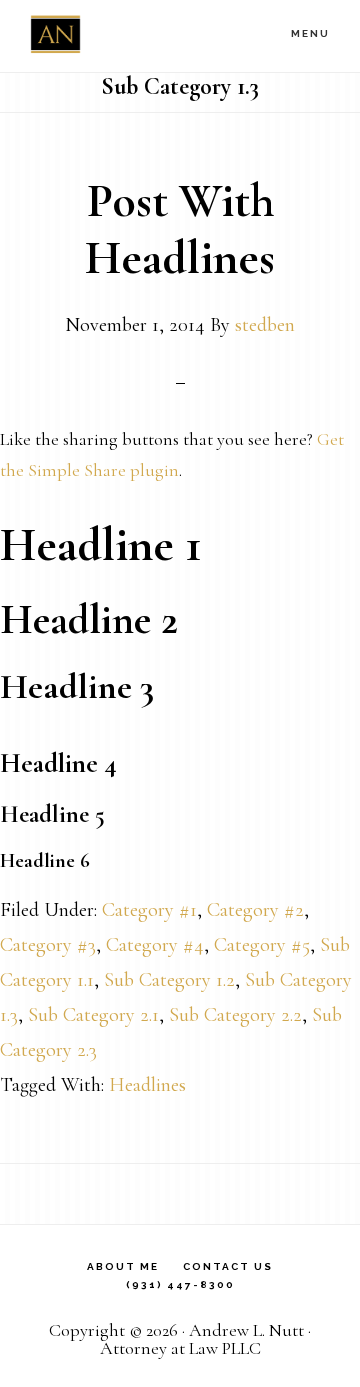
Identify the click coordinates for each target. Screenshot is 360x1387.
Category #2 (255, 910)
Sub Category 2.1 (93, 1015)
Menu (310, 33)
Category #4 (155, 945)
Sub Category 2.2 (235, 1015)
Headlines (147, 1085)
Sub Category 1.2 (169, 980)
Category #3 (48, 945)
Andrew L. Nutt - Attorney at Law (130, 35)
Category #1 (149, 910)
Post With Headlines (180, 230)
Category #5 (262, 945)
